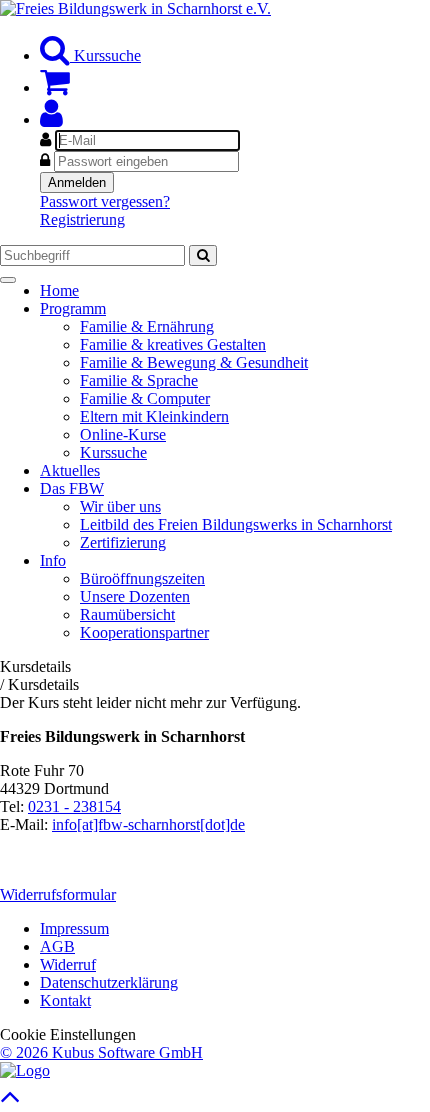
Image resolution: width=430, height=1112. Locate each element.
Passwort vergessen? (105, 201)
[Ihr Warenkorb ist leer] (55, 87)
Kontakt (65, 1000)
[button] (51, 119)
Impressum (74, 928)
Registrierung (82, 219)
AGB (57, 946)
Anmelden (77, 182)
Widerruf (68, 964)
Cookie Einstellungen (68, 1034)
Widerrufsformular (58, 894)
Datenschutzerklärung (109, 982)
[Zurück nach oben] (10, 1101)
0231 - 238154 (74, 806)
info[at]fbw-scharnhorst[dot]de (148, 824)
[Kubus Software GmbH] (25, 1070)
